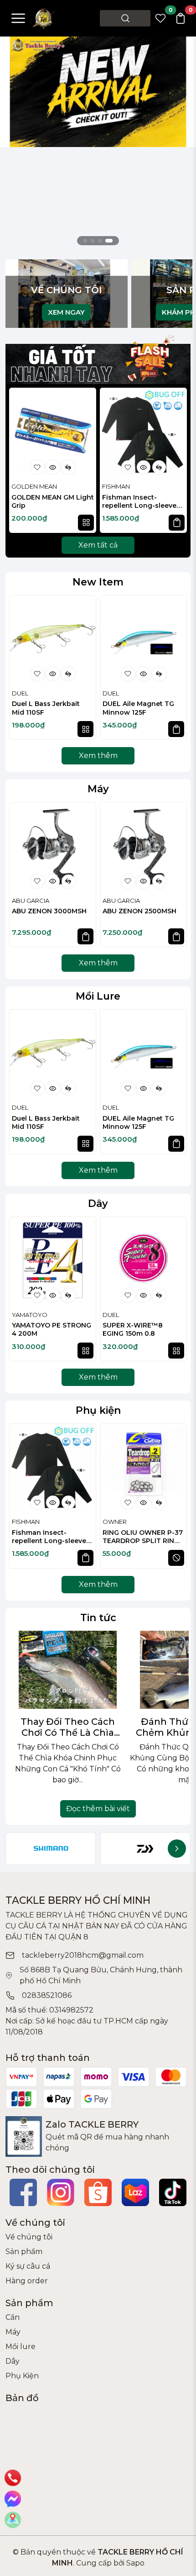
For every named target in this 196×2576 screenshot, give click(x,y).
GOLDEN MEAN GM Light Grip (53, 501)
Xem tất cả (98, 545)
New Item (98, 582)
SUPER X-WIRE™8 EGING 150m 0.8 (133, 1329)
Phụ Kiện (22, 2376)
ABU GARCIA (31, 901)
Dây (98, 1203)
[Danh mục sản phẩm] (18, 18)
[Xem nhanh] (53, 467)
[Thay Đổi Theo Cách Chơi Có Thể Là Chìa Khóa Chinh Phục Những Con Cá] (68, 1670)
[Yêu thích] (37, 467)
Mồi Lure (98, 996)
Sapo (134, 2563)
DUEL (20, 693)
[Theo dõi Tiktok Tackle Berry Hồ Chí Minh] (173, 2192)
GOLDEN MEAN (34, 486)
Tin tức (98, 1617)
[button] (175, 462)
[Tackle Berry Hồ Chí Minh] (44, 18)
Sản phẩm (24, 2252)
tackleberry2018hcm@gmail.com (83, 1955)
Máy (98, 789)
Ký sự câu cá (28, 2266)
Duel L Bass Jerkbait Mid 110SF (46, 708)
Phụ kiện (98, 1410)
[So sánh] (68, 467)
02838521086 (47, 1995)
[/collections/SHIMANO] (51, 1849)
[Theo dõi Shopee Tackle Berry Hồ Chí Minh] (98, 2192)
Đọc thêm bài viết (98, 1809)
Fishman (116, 486)
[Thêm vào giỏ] (177, 523)
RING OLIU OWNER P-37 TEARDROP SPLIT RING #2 (143, 1537)
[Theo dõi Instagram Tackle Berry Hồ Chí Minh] (61, 2192)
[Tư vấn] (13, 2520)
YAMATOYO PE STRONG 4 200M (52, 1329)
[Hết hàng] (176, 1558)
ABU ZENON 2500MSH (139, 911)
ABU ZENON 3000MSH (49, 911)
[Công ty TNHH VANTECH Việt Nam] (98, 91)
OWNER (115, 1522)
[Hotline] (13, 2478)
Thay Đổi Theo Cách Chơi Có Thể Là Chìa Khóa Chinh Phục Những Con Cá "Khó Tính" (68, 1727)
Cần (13, 2317)
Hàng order (27, 2281)
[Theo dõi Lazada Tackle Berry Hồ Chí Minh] (135, 2192)
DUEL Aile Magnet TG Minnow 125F (138, 708)
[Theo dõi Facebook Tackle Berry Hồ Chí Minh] (23, 2192)
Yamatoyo (30, 1315)
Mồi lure (21, 2347)
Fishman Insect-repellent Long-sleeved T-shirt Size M (142, 502)
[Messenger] (13, 2499)
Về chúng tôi (29, 2237)
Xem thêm (98, 756)
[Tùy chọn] (86, 523)
